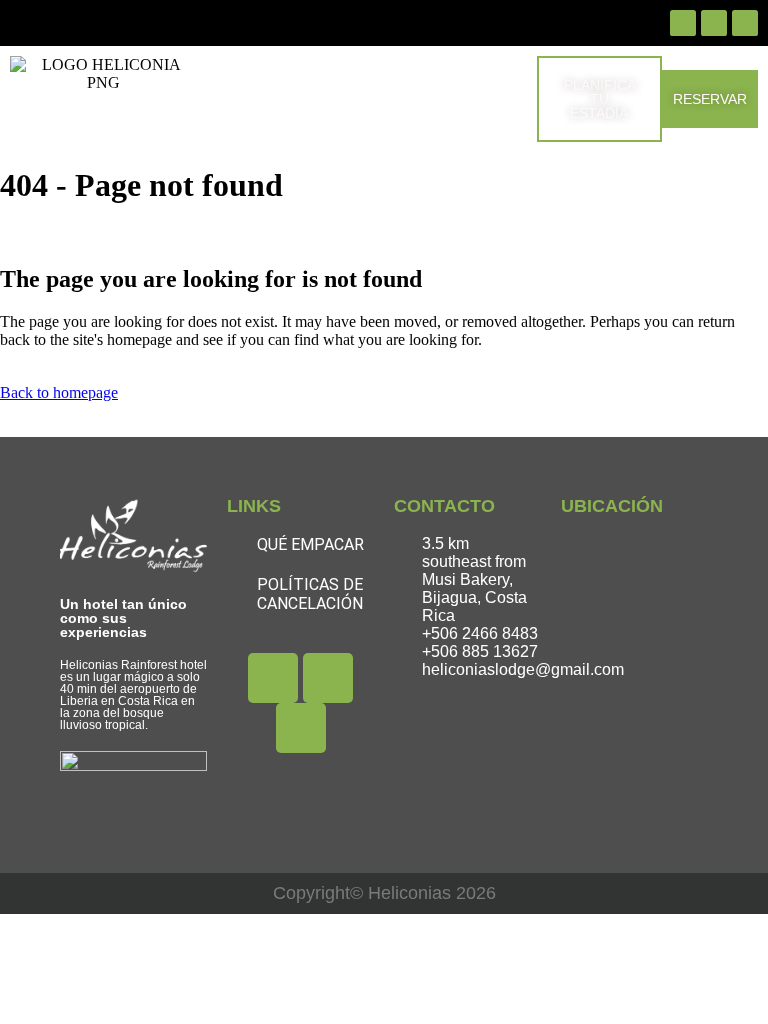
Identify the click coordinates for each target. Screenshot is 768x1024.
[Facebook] (683, 23)
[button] (354, 98)
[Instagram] (714, 23)
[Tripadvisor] (745, 23)
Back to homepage (59, 392)
